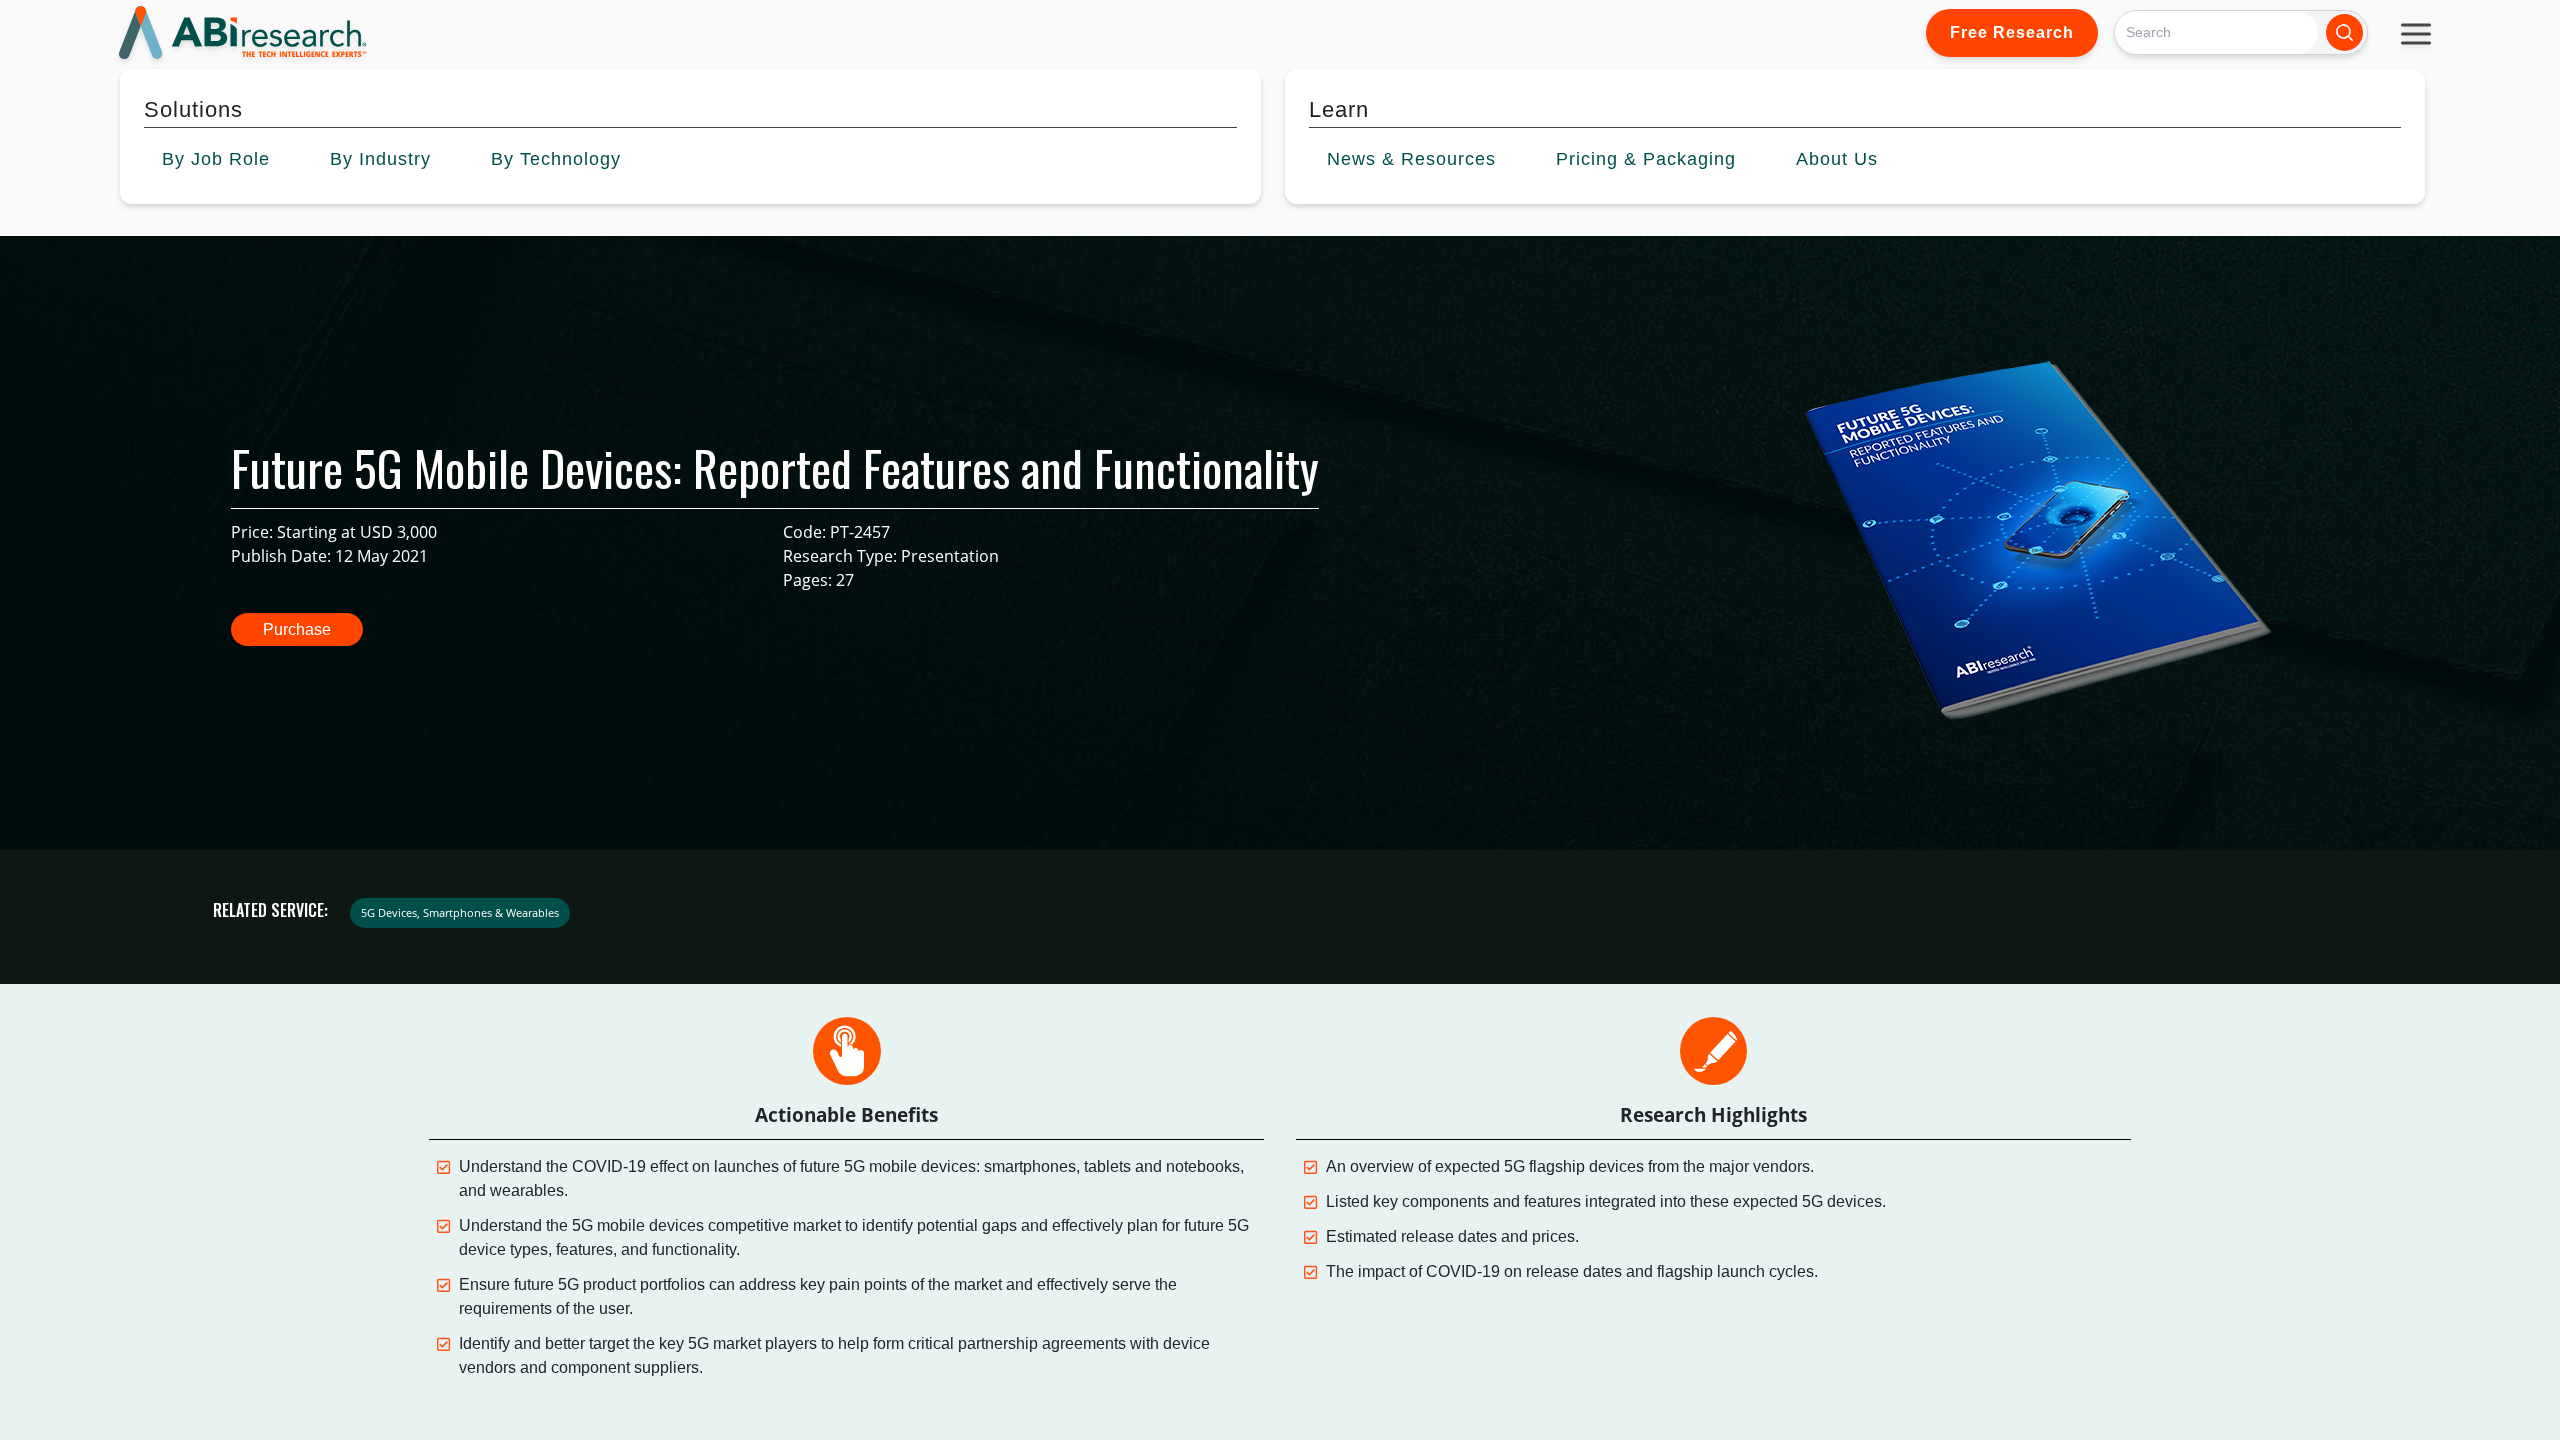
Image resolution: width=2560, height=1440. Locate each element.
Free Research (2012, 32)
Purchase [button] (297, 629)
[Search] (2344, 32)
